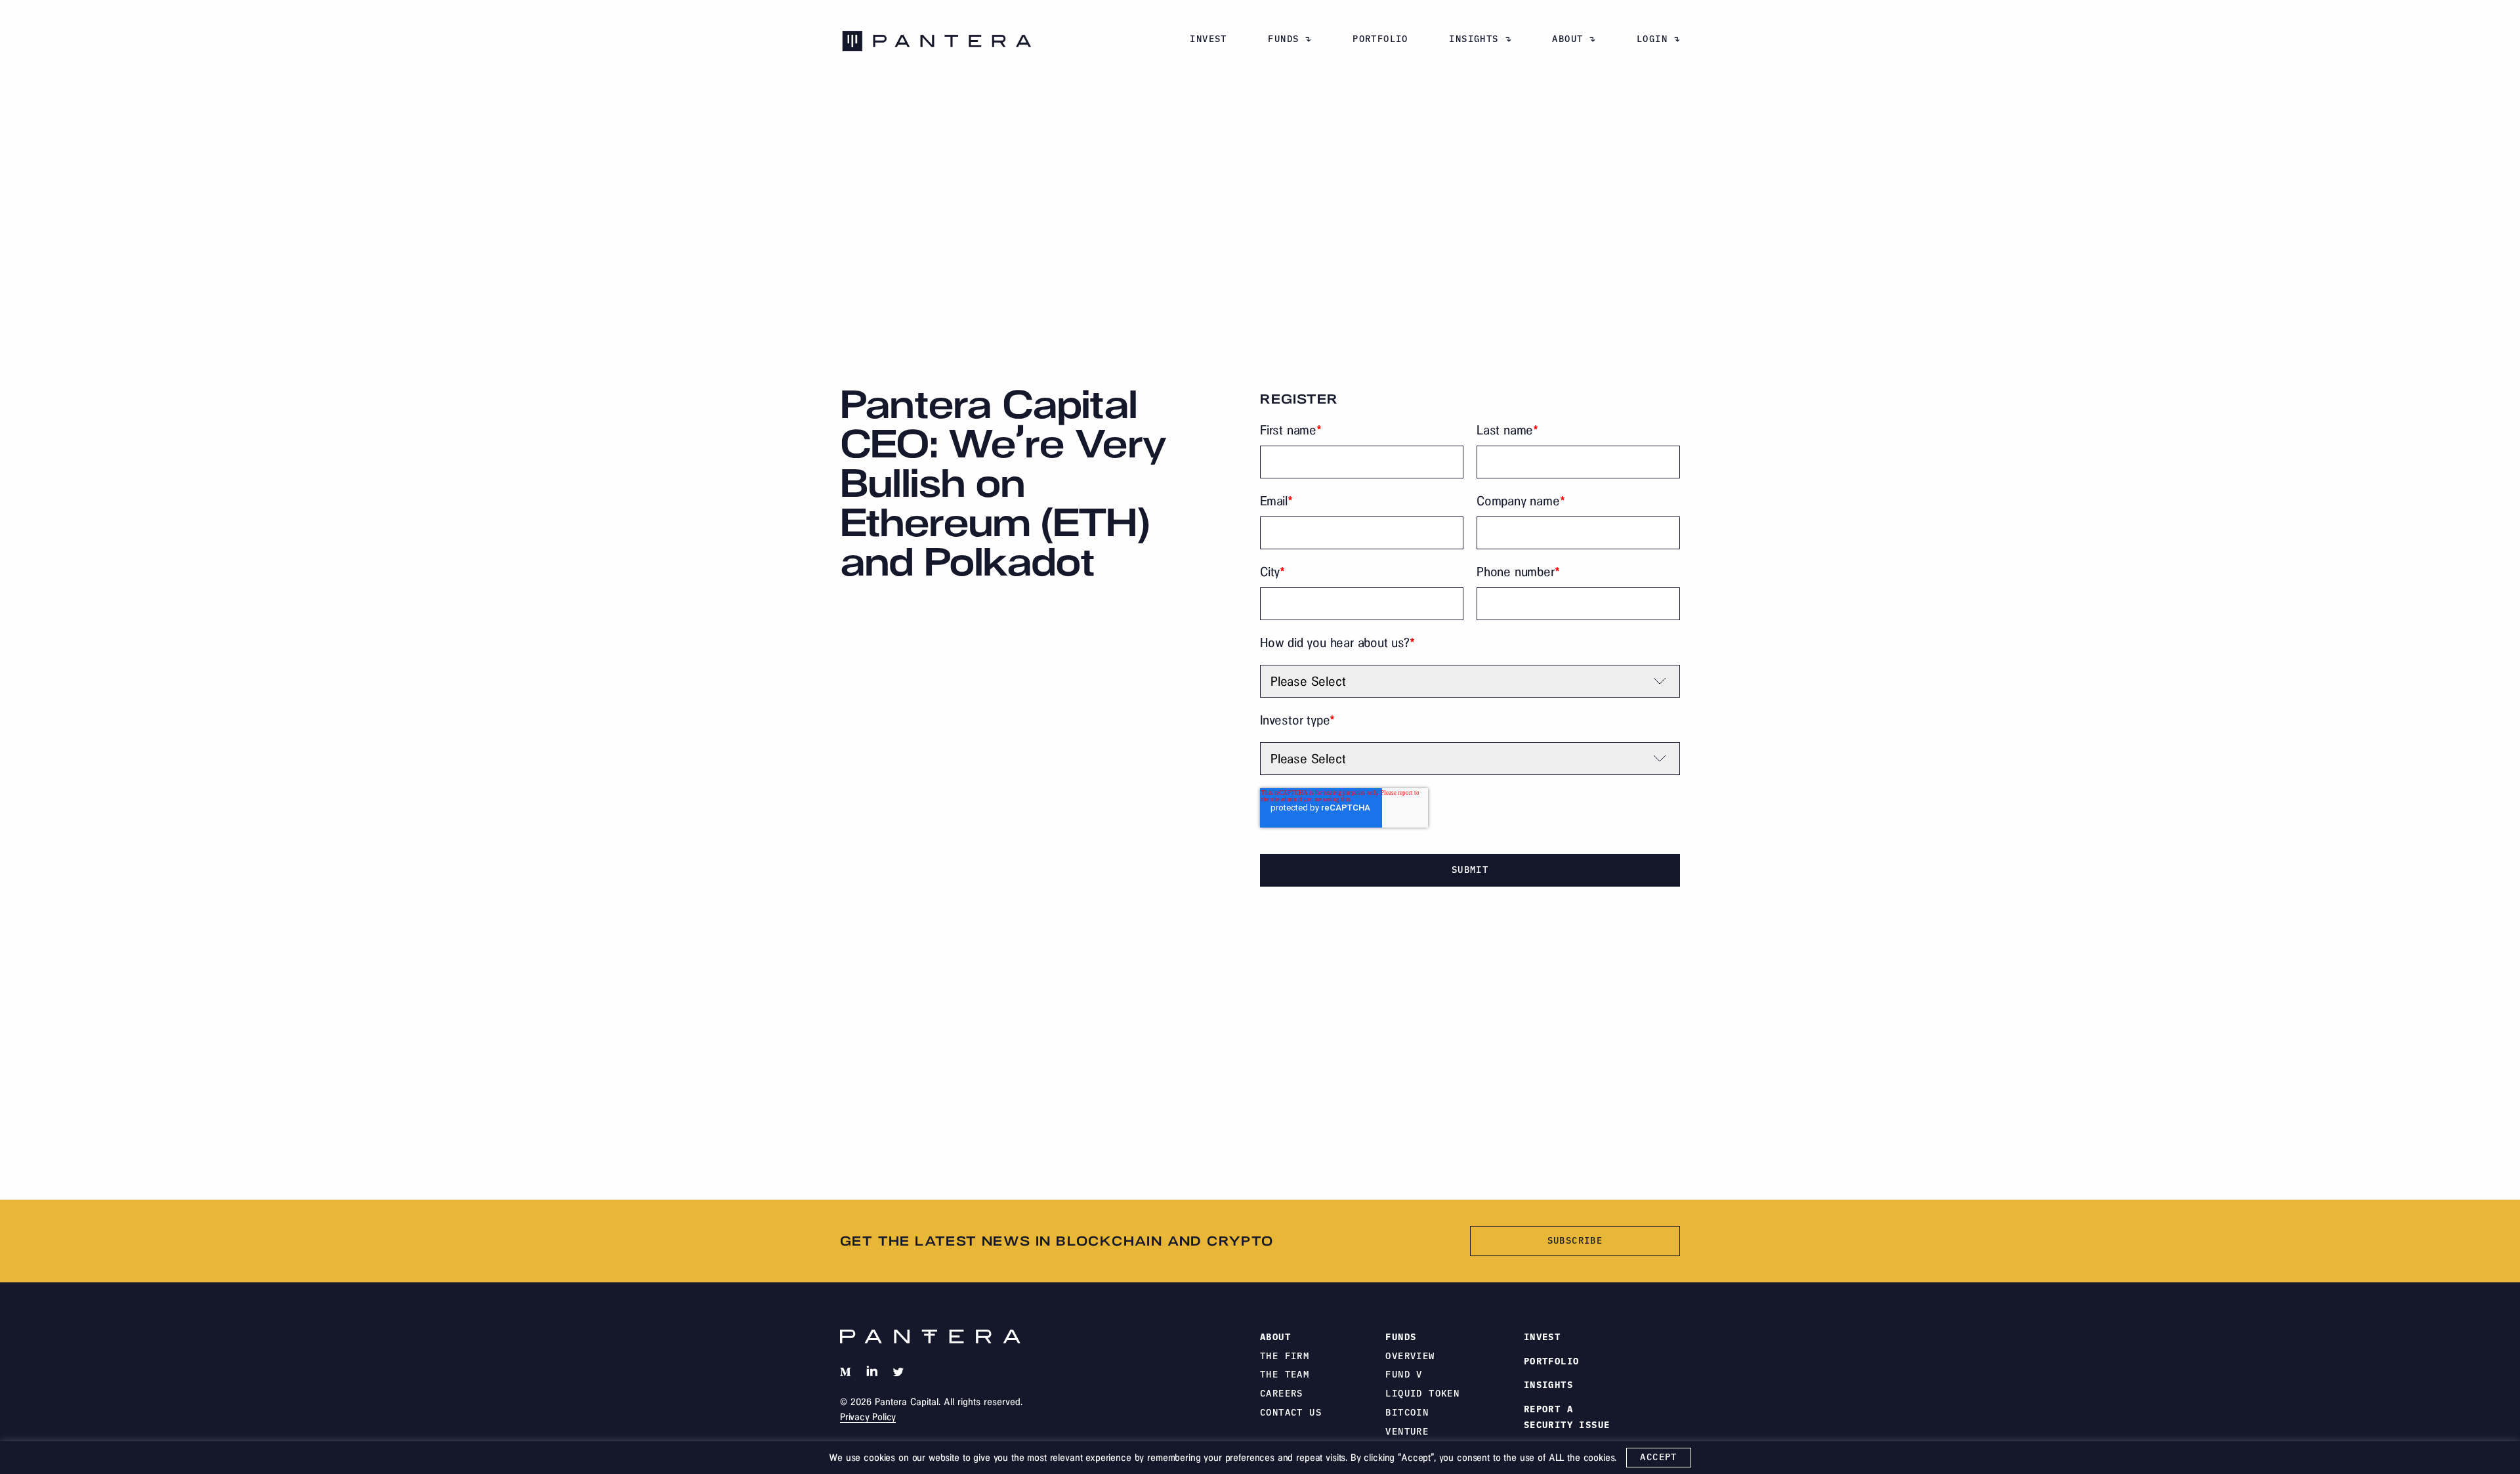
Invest (1208, 39)
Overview (1410, 1356)
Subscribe (1575, 1240)
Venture (1407, 1431)
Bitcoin (1407, 1412)
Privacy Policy (868, 1417)
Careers (1282, 1393)
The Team (1285, 1374)
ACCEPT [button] (1658, 1457)
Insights (1474, 39)
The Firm (1285, 1356)
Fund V (1404, 1374)
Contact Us (1291, 1412)
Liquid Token (1422, 1393)
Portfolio (1380, 39)
